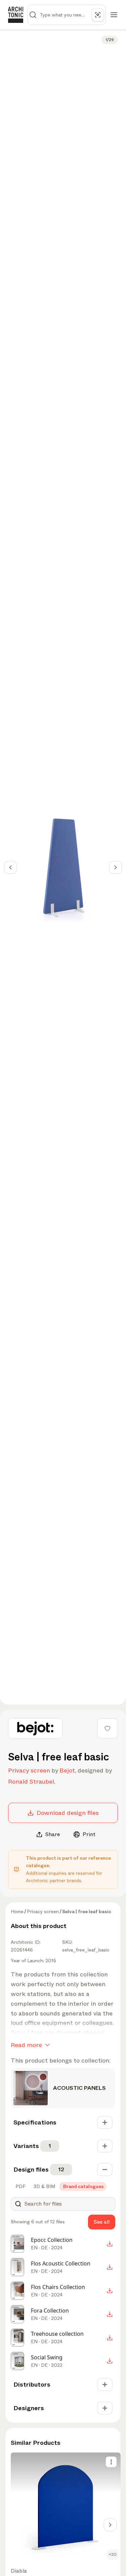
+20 (113, 2554)
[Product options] (111, 2462)
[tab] (20, 2186)
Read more (26, 2045)
